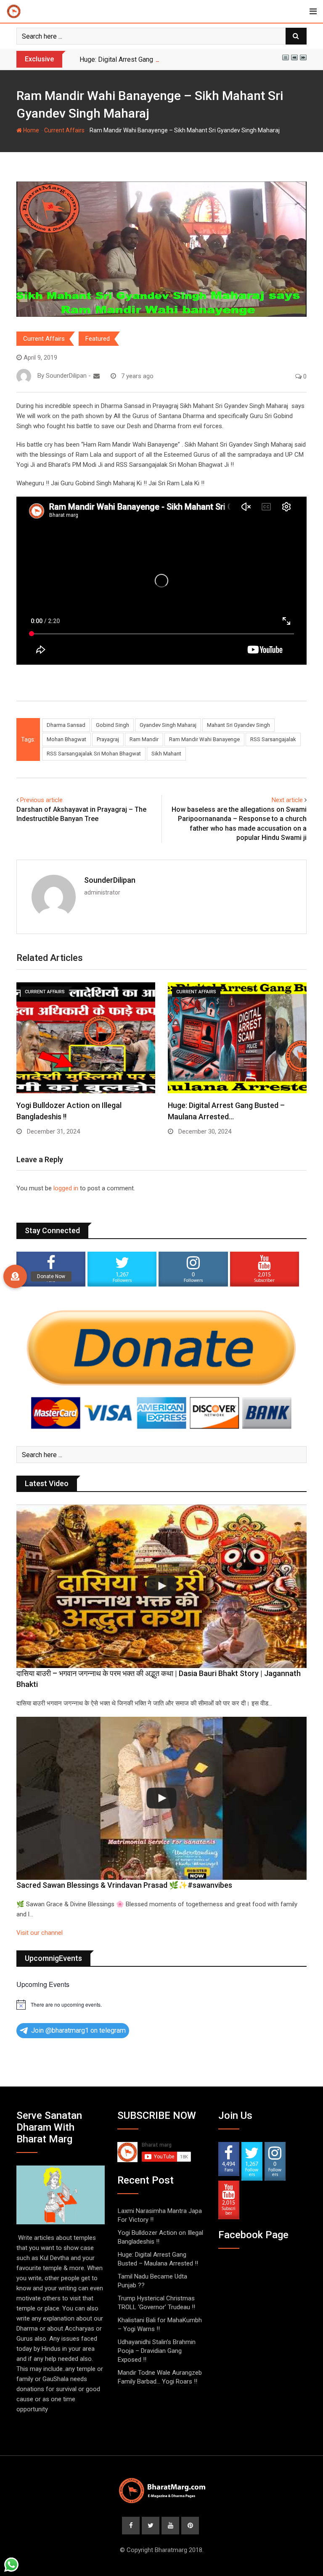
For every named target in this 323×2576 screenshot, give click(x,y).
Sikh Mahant (166, 754)
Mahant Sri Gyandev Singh (238, 725)
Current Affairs (64, 130)
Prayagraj (108, 739)
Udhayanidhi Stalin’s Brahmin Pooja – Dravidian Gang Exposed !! (157, 2351)
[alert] (161, 2005)
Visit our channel (40, 1933)
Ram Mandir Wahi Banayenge (204, 739)
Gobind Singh (113, 725)
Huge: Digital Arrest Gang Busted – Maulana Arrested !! (160, 59)
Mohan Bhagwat (66, 739)
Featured (98, 339)
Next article (287, 800)
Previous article (41, 800)
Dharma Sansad (66, 725)
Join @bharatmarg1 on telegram (78, 2030)
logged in (66, 1188)
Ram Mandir (144, 739)
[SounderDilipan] (97, 376)
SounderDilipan (110, 880)
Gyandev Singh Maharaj (168, 725)
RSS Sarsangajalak (273, 739)
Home (30, 130)
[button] (15, 1276)
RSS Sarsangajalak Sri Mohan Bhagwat (94, 754)
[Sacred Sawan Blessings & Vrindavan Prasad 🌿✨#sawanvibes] (161, 1798)
